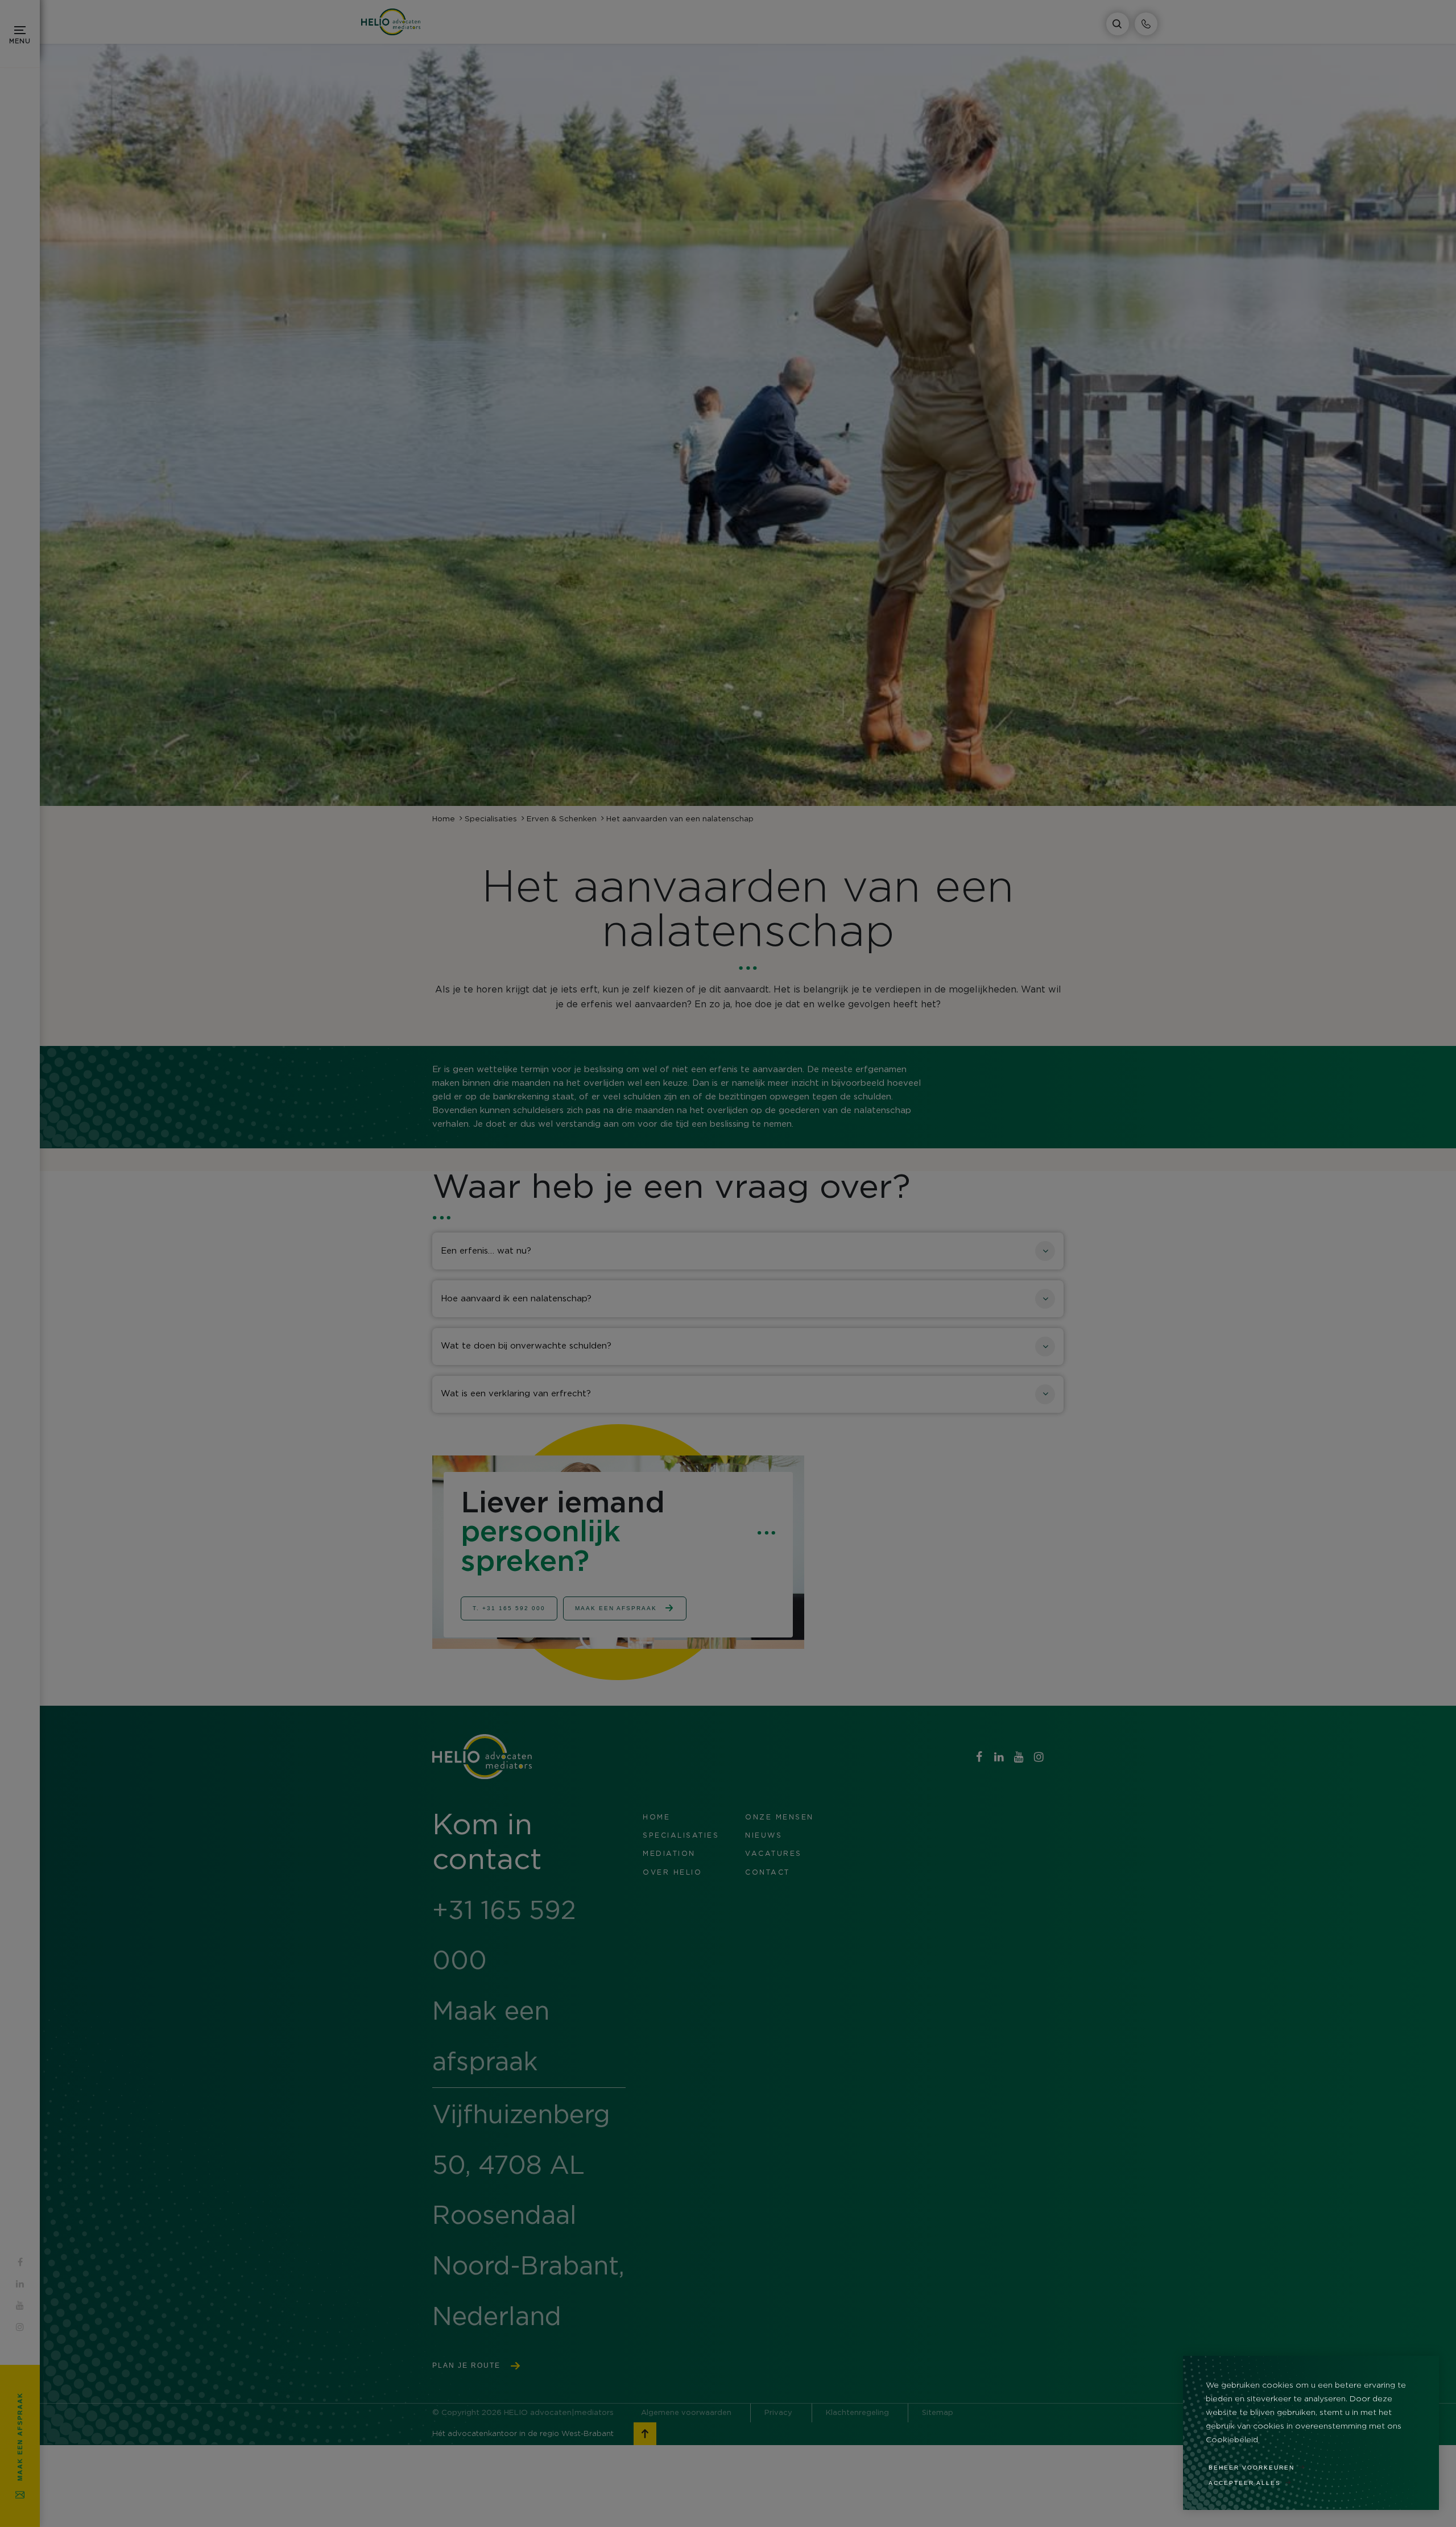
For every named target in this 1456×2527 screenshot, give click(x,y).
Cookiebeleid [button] (1232, 2440)
